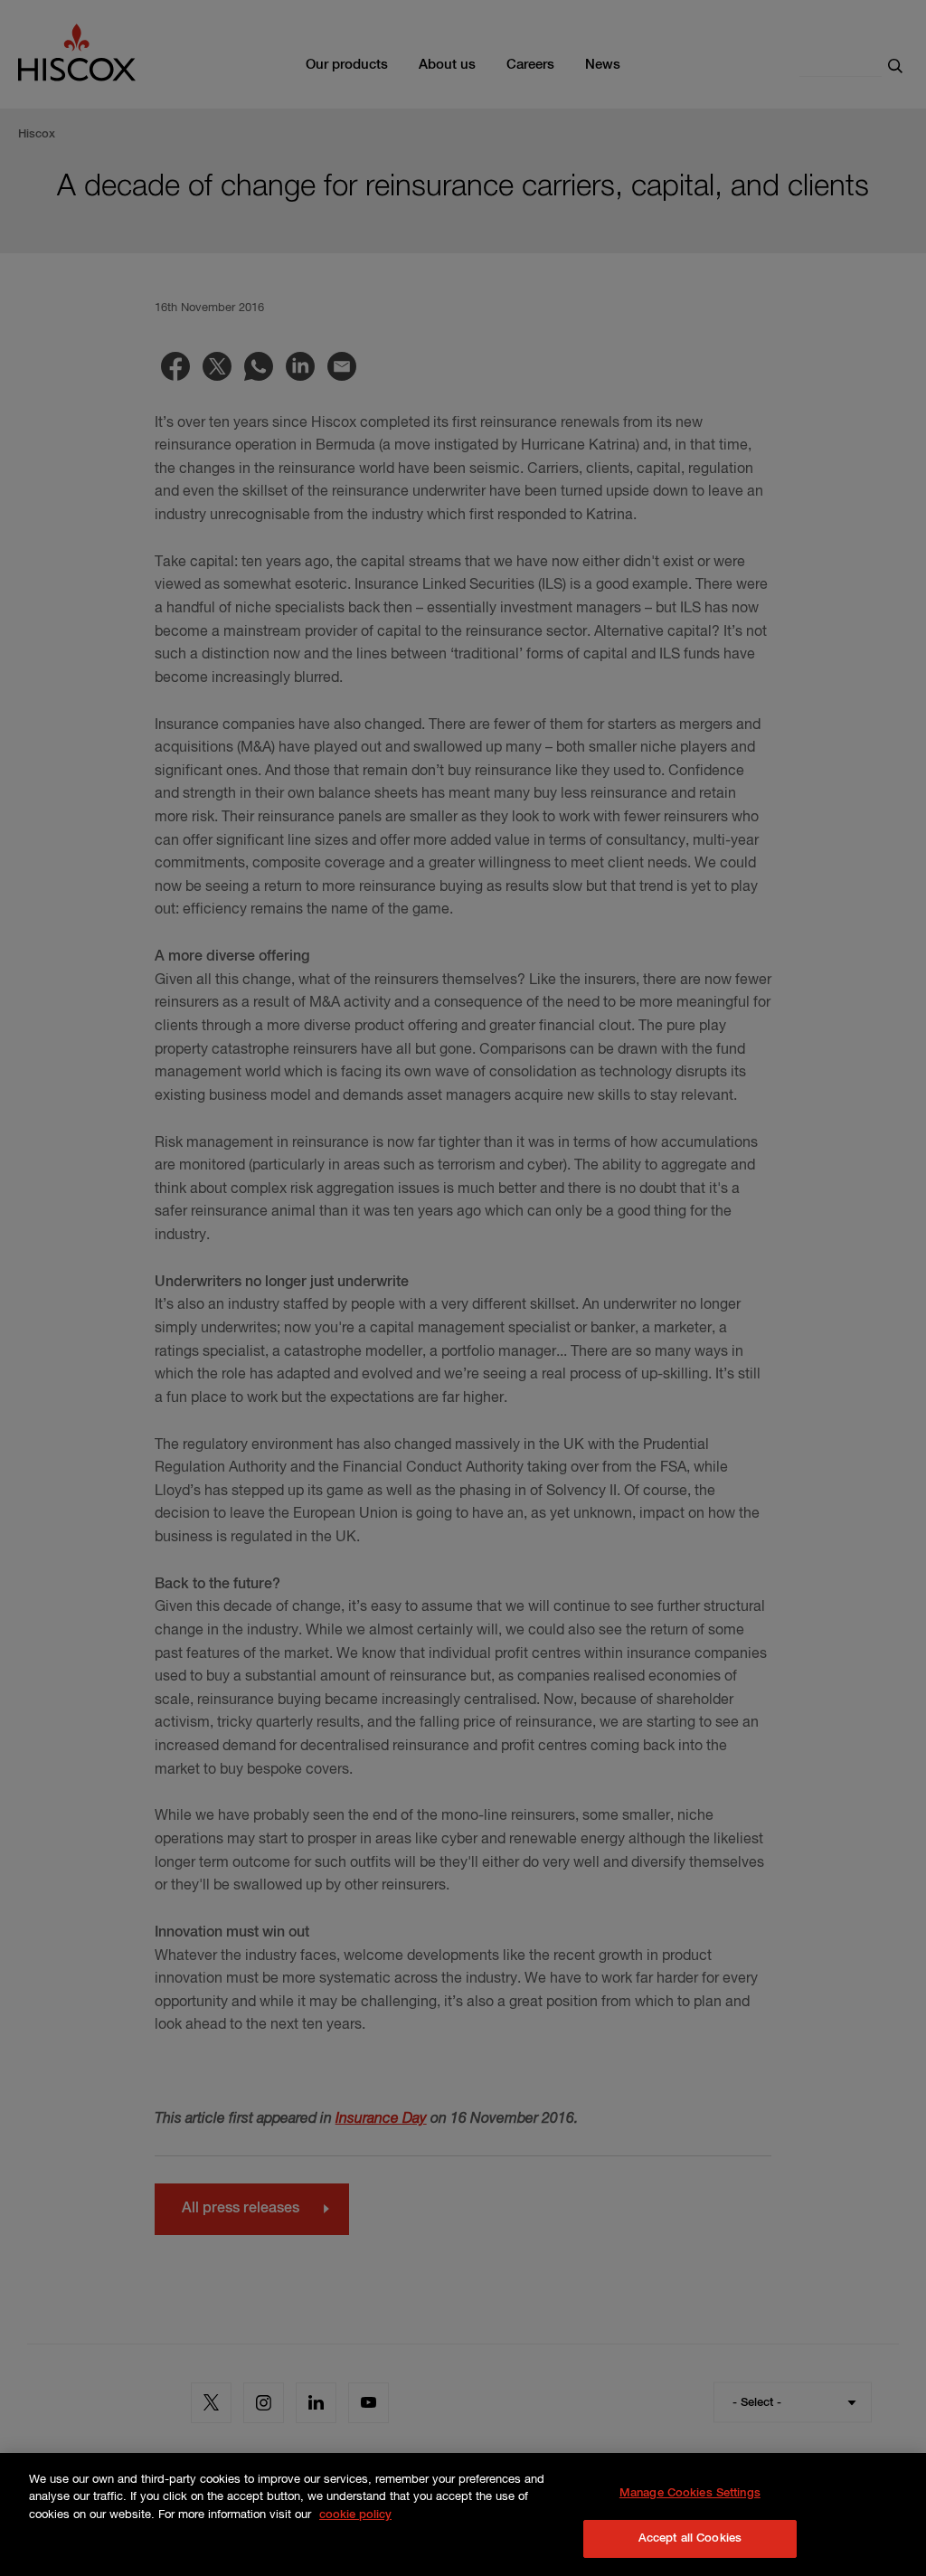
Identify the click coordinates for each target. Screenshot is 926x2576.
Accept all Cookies (690, 2538)
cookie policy (355, 2515)
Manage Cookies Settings (690, 2493)
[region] (463, 2514)
